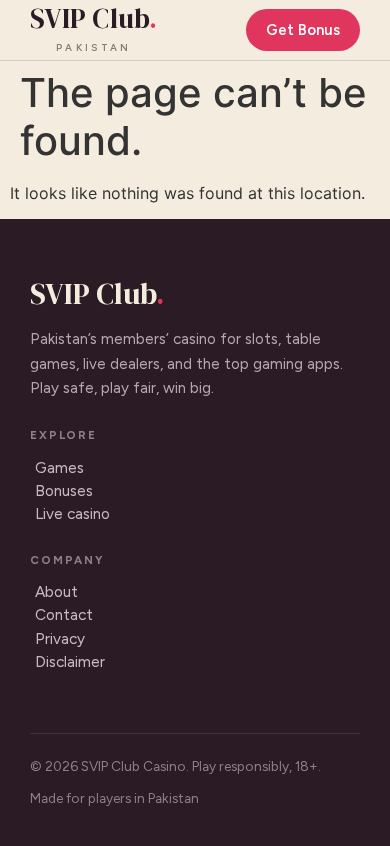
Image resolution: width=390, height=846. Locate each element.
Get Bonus (303, 30)
